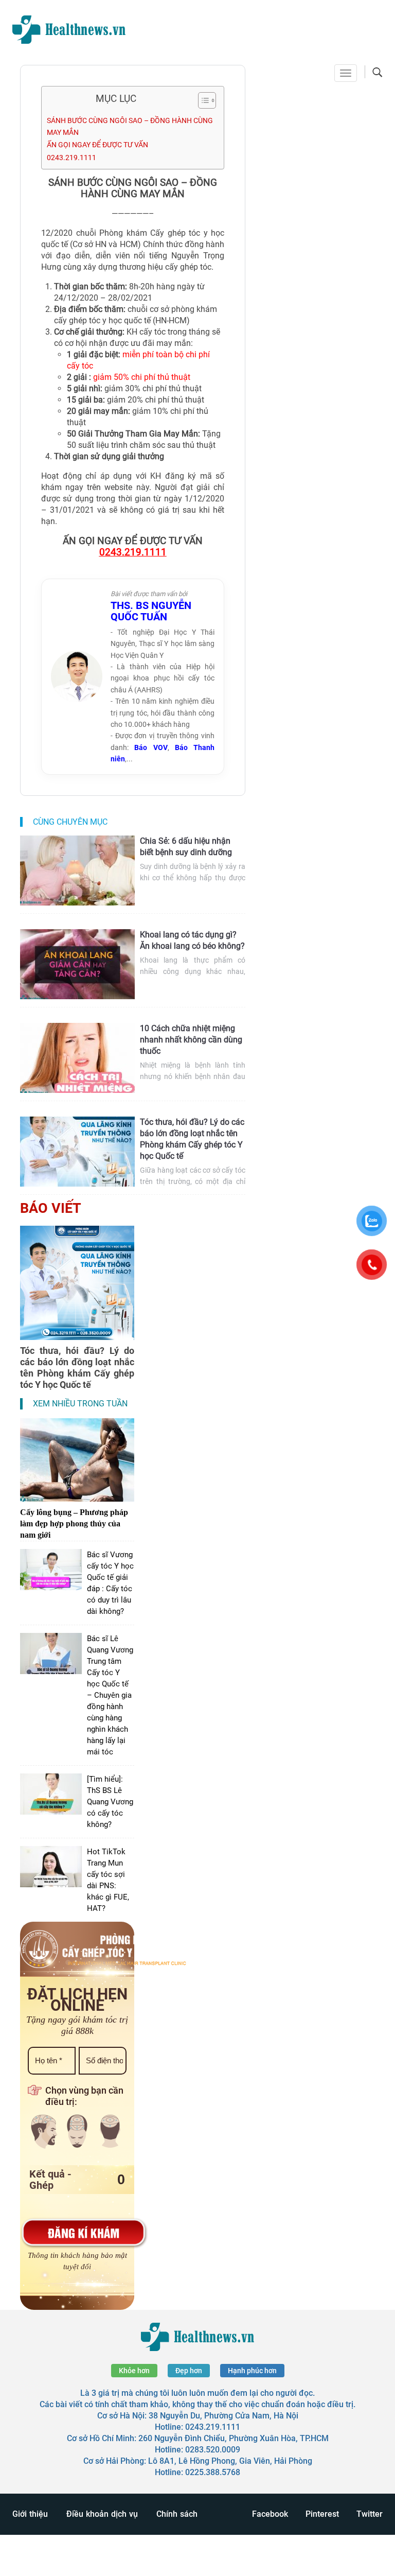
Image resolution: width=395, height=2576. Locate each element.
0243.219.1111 (71, 158)
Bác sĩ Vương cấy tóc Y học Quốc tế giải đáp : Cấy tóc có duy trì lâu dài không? (110, 1583)
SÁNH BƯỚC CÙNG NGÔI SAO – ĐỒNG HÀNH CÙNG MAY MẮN (130, 127)
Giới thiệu (30, 2514)
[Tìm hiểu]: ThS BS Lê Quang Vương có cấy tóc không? (110, 1802)
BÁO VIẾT (51, 1208)
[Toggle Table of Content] (202, 100)
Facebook (270, 2514)
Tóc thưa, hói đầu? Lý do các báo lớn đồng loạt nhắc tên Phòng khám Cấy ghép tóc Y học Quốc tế (77, 1368)
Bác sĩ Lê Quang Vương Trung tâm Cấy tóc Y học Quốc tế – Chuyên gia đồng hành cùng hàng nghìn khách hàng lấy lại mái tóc (110, 1695)
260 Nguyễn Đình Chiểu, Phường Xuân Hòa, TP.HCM (234, 2438)
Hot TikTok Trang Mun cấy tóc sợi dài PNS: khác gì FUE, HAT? (108, 1880)
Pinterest (322, 2514)
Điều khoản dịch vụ (102, 2514)
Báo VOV (151, 747)
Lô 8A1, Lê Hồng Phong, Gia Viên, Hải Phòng (230, 2461)
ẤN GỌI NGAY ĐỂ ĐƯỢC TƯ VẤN (97, 145)
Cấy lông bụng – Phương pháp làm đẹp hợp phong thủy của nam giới (74, 1524)
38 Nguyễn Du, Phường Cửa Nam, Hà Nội (223, 2416)
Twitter (370, 2514)
